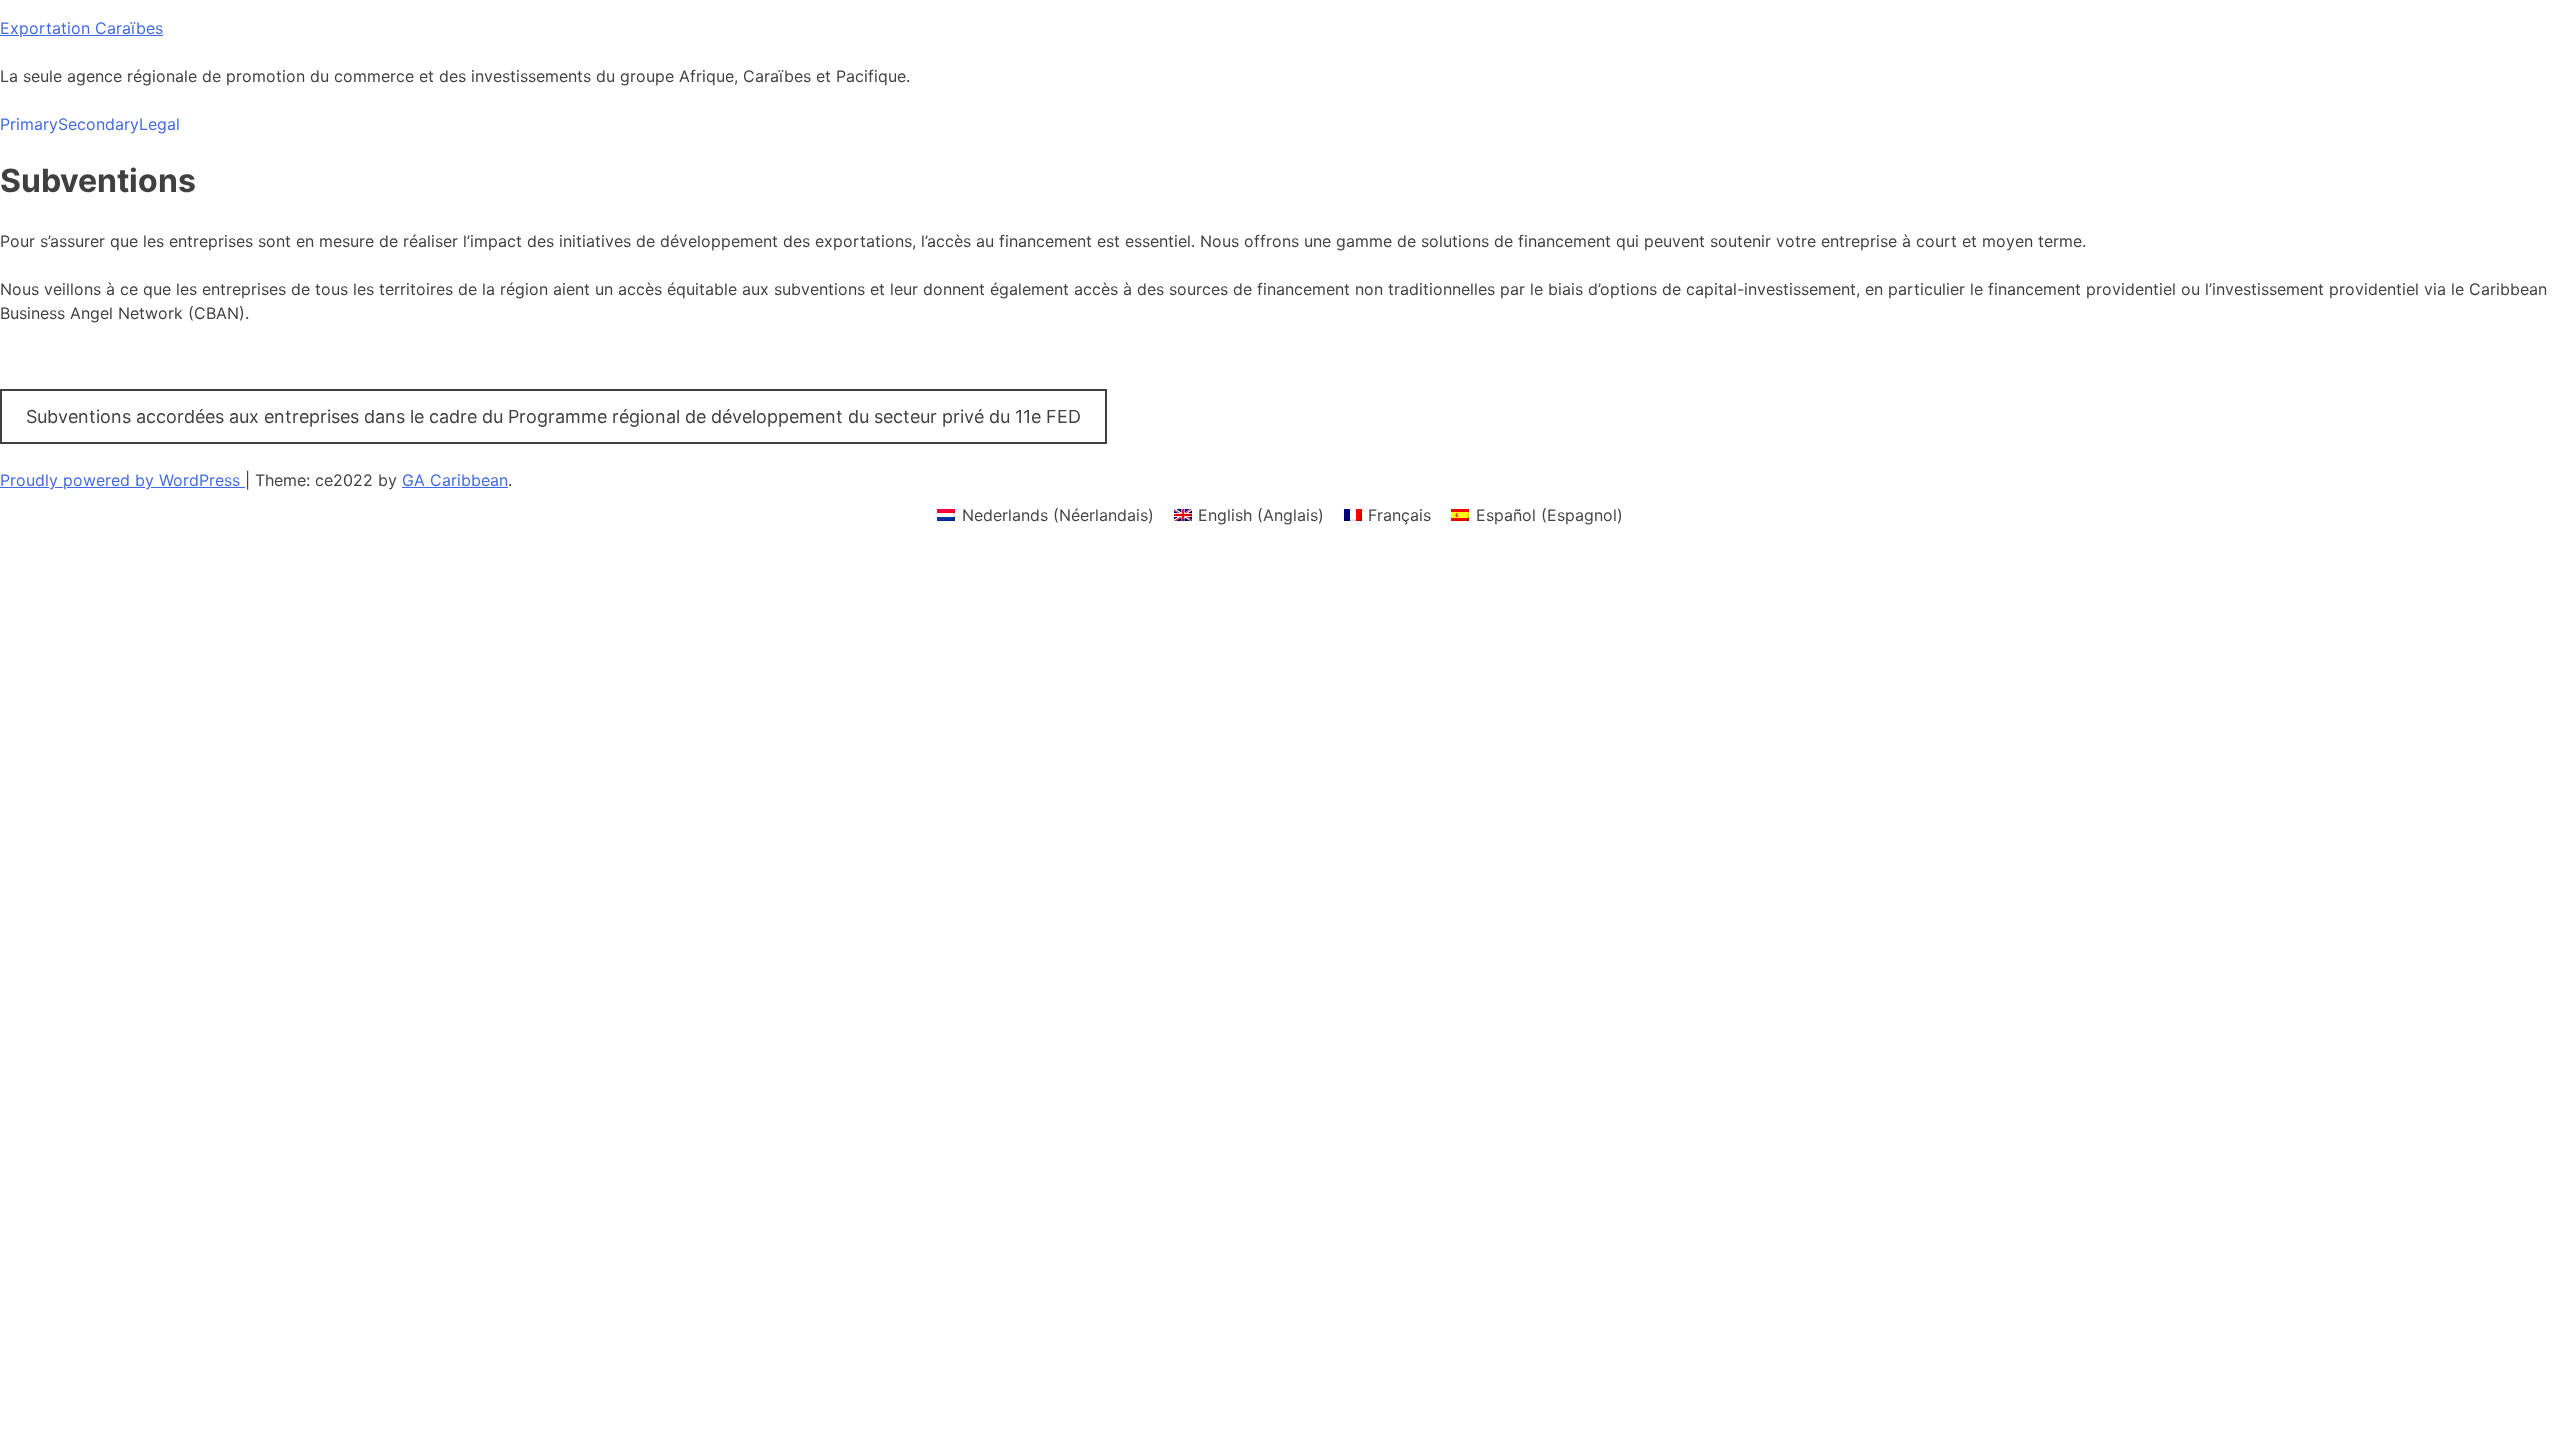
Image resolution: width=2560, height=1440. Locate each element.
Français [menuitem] (1399, 515)
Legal (159, 124)
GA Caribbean (455, 480)
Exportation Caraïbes (81, 28)
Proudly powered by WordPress (122, 480)
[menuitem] (1045, 514)
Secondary (98, 124)
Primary (29, 124)
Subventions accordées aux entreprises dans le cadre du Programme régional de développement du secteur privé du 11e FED (553, 416)
